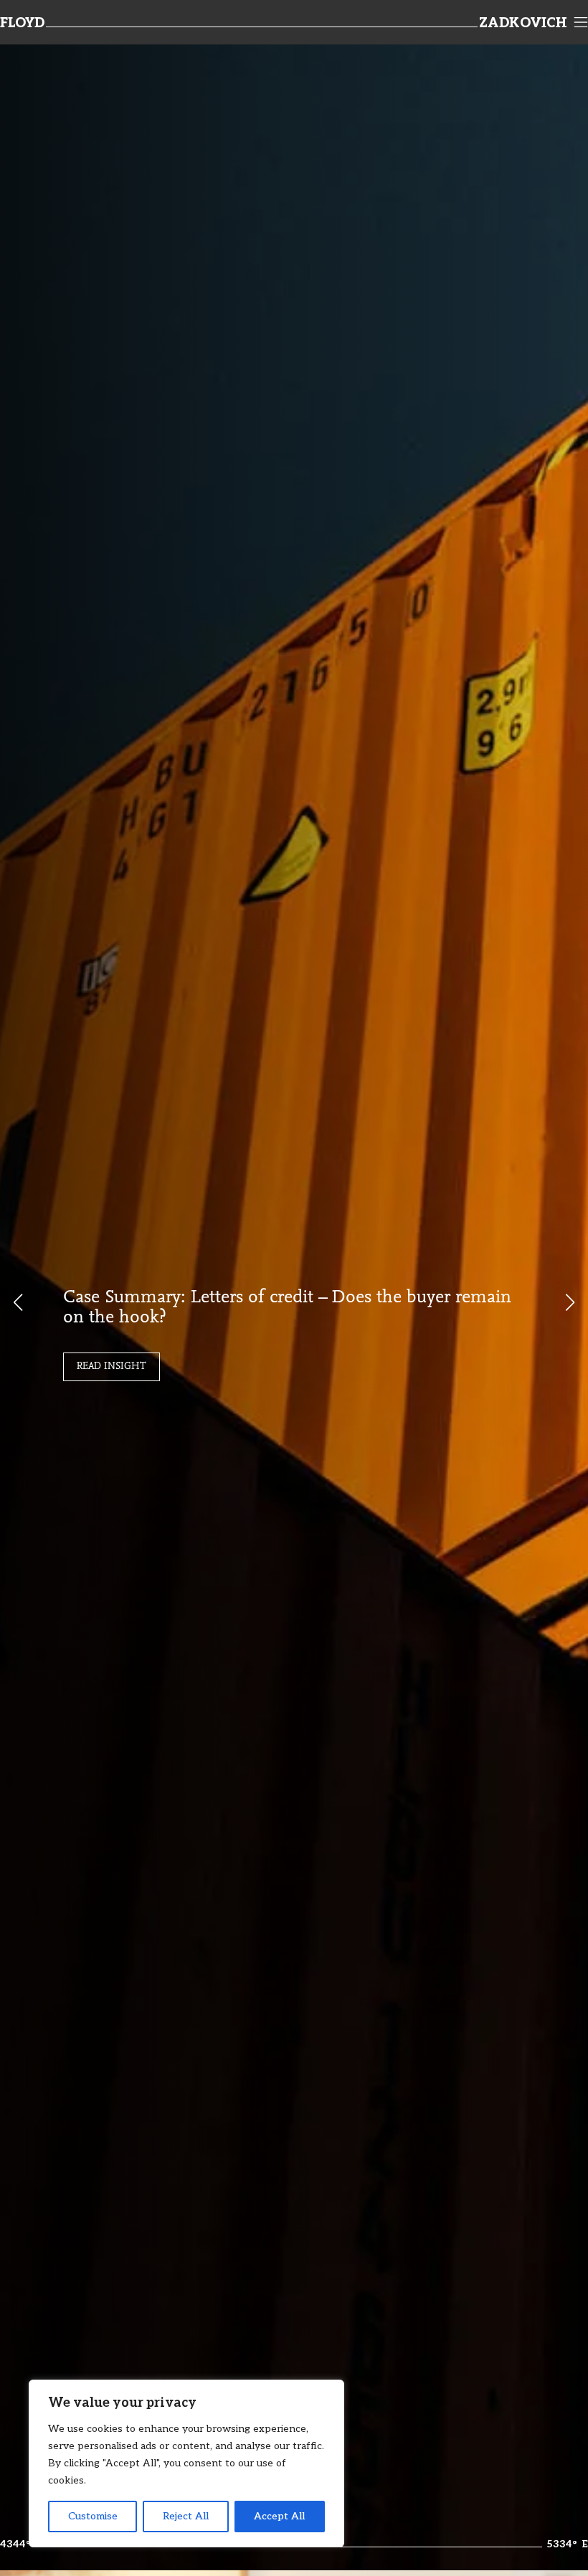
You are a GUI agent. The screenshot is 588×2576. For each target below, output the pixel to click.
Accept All (279, 2516)
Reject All (186, 2516)
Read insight (112, 1367)
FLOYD (22, 24)
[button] (570, 1302)
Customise (93, 2516)
